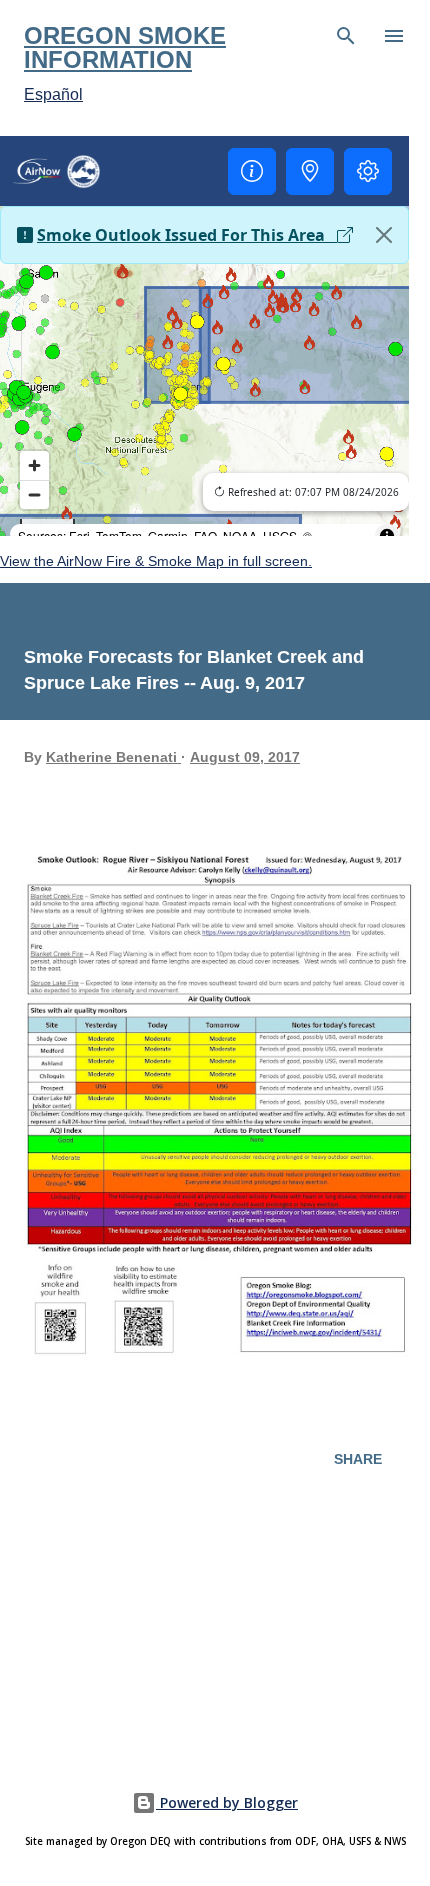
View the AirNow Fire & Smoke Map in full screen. (156, 561)
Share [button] (358, 1459)
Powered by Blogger (227, 1802)
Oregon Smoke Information (125, 47)
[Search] (346, 36)
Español (53, 94)
